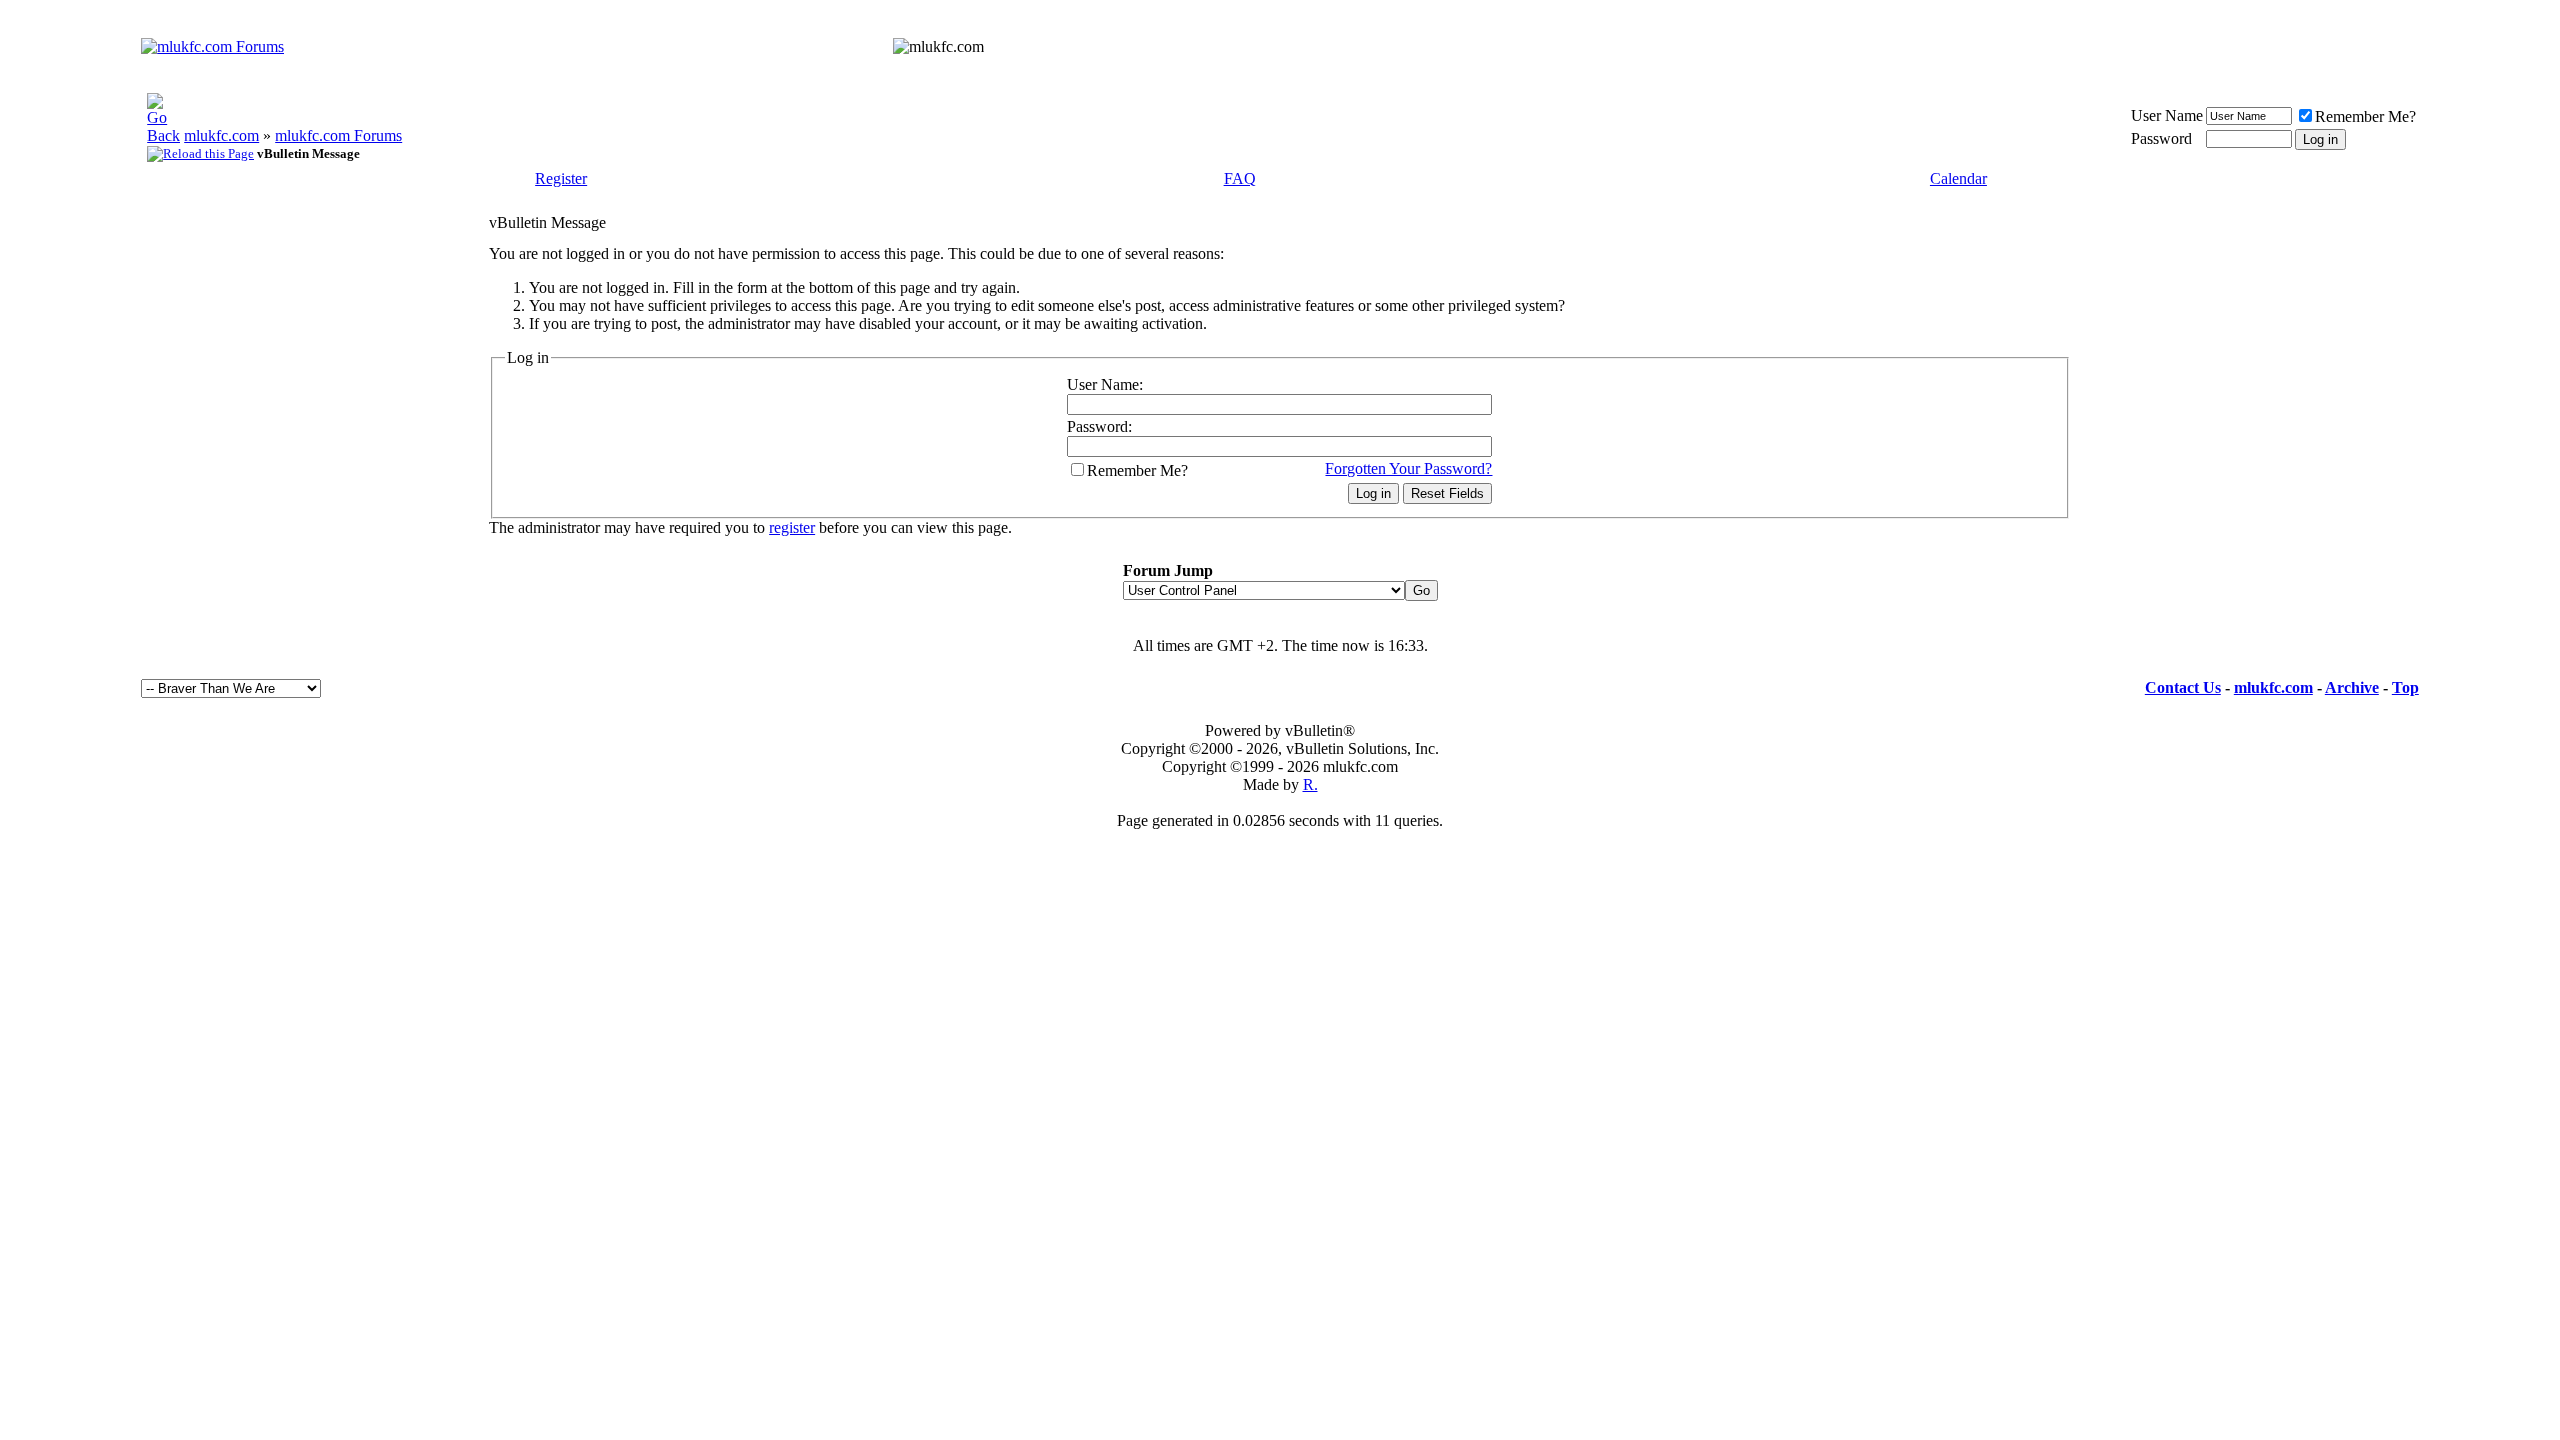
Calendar (1958, 178)
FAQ (1240, 178)
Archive (2352, 687)
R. (1310, 784)
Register (561, 178)
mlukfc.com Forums (338, 135)
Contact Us (2183, 687)
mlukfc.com (221, 135)
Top (2405, 687)
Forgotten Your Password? (1408, 468)
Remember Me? (2365, 116)
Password (2161, 138)
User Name (2167, 115)
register (792, 527)
